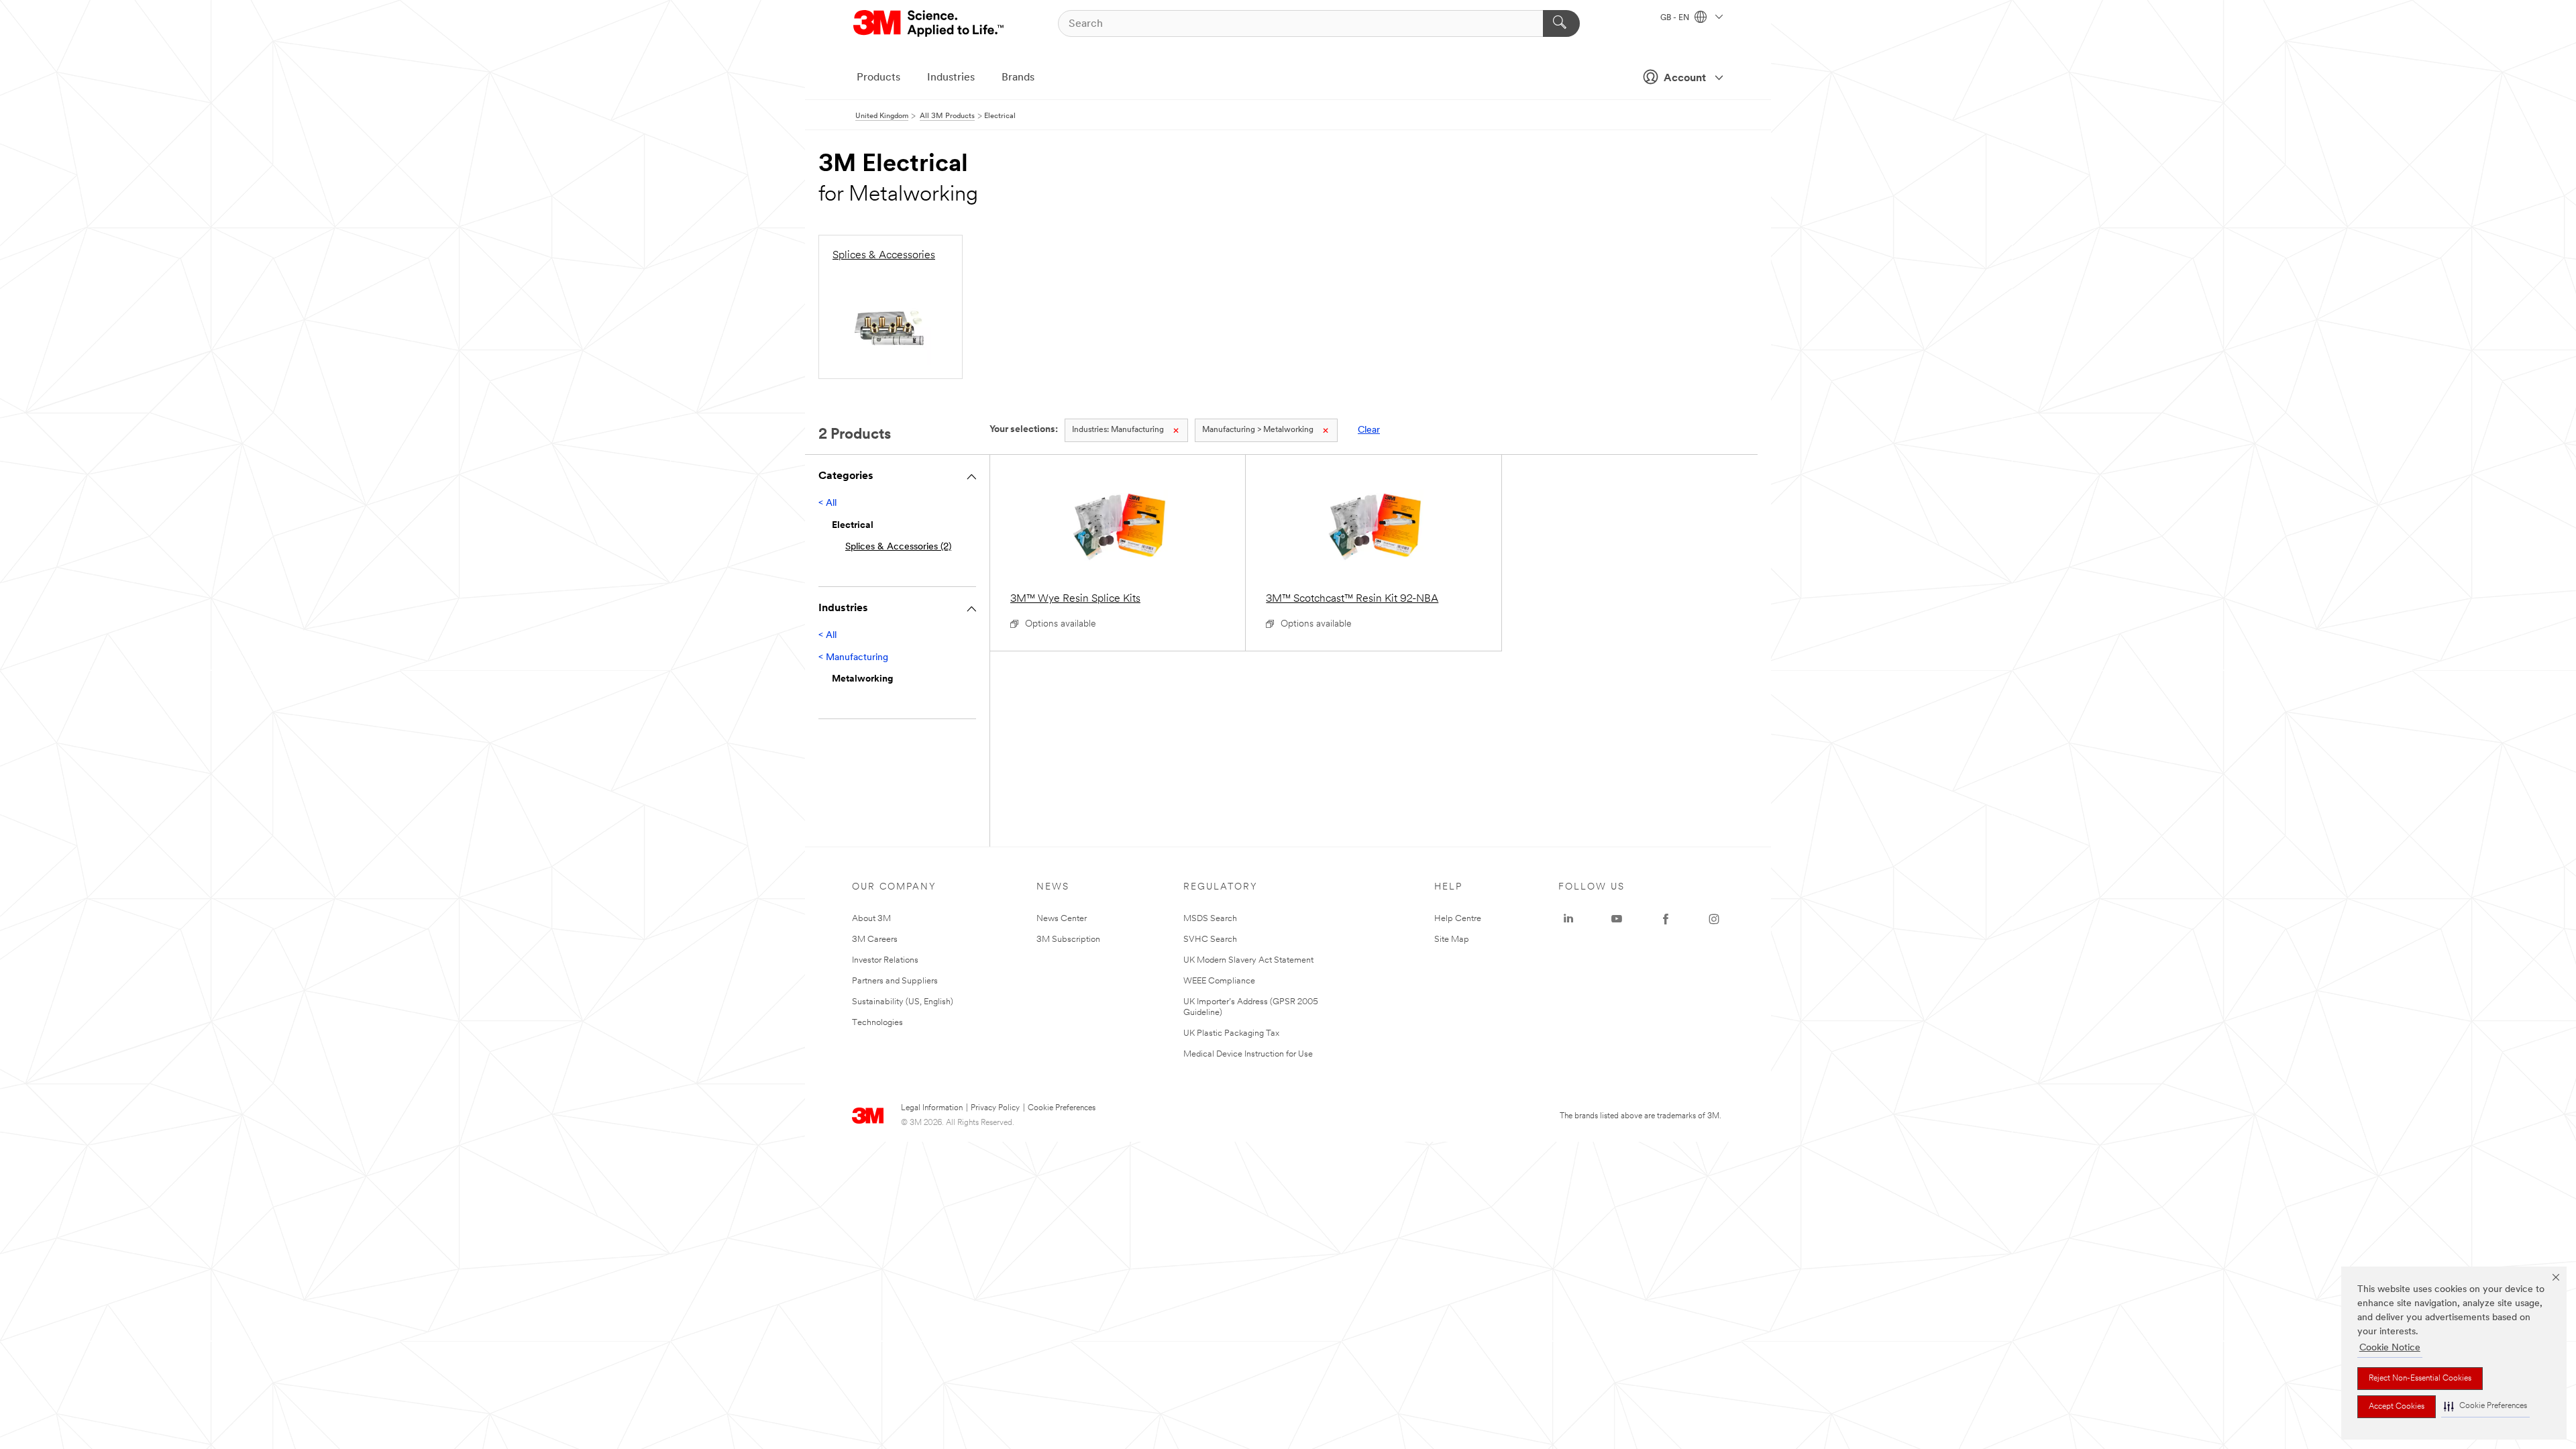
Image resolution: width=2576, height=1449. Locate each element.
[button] (2485, 1406)
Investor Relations (885, 960)
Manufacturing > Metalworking (1258, 430)
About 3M (871, 919)
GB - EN (1676, 18)
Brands (1018, 78)
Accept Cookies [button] (2397, 1407)
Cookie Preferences (1062, 1108)
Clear (1369, 430)
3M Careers (875, 940)
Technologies (877, 1023)
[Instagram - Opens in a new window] (1714, 919)
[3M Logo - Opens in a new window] (929, 23)
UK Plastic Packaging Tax (1231, 1033)
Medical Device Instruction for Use (1248, 1054)
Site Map (1452, 940)
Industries (951, 78)
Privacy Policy (995, 1108)
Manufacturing (1118, 430)
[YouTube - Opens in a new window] (1617, 919)
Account (1685, 78)
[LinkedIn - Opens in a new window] (1568, 919)
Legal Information (932, 1108)
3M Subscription (1068, 940)
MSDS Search (1210, 919)
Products (878, 78)
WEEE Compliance (1219, 981)
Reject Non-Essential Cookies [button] (2420, 1379)
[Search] (1561, 23)
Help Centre (1458, 919)
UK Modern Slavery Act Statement (1248, 960)
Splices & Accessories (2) (898, 547)
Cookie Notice (2390, 1348)
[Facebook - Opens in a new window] (1666, 919)
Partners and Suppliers (895, 981)
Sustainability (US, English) (903, 1002)
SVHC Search (1210, 940)
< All (827, 503)
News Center (1062, 919)
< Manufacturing (853, 658)
